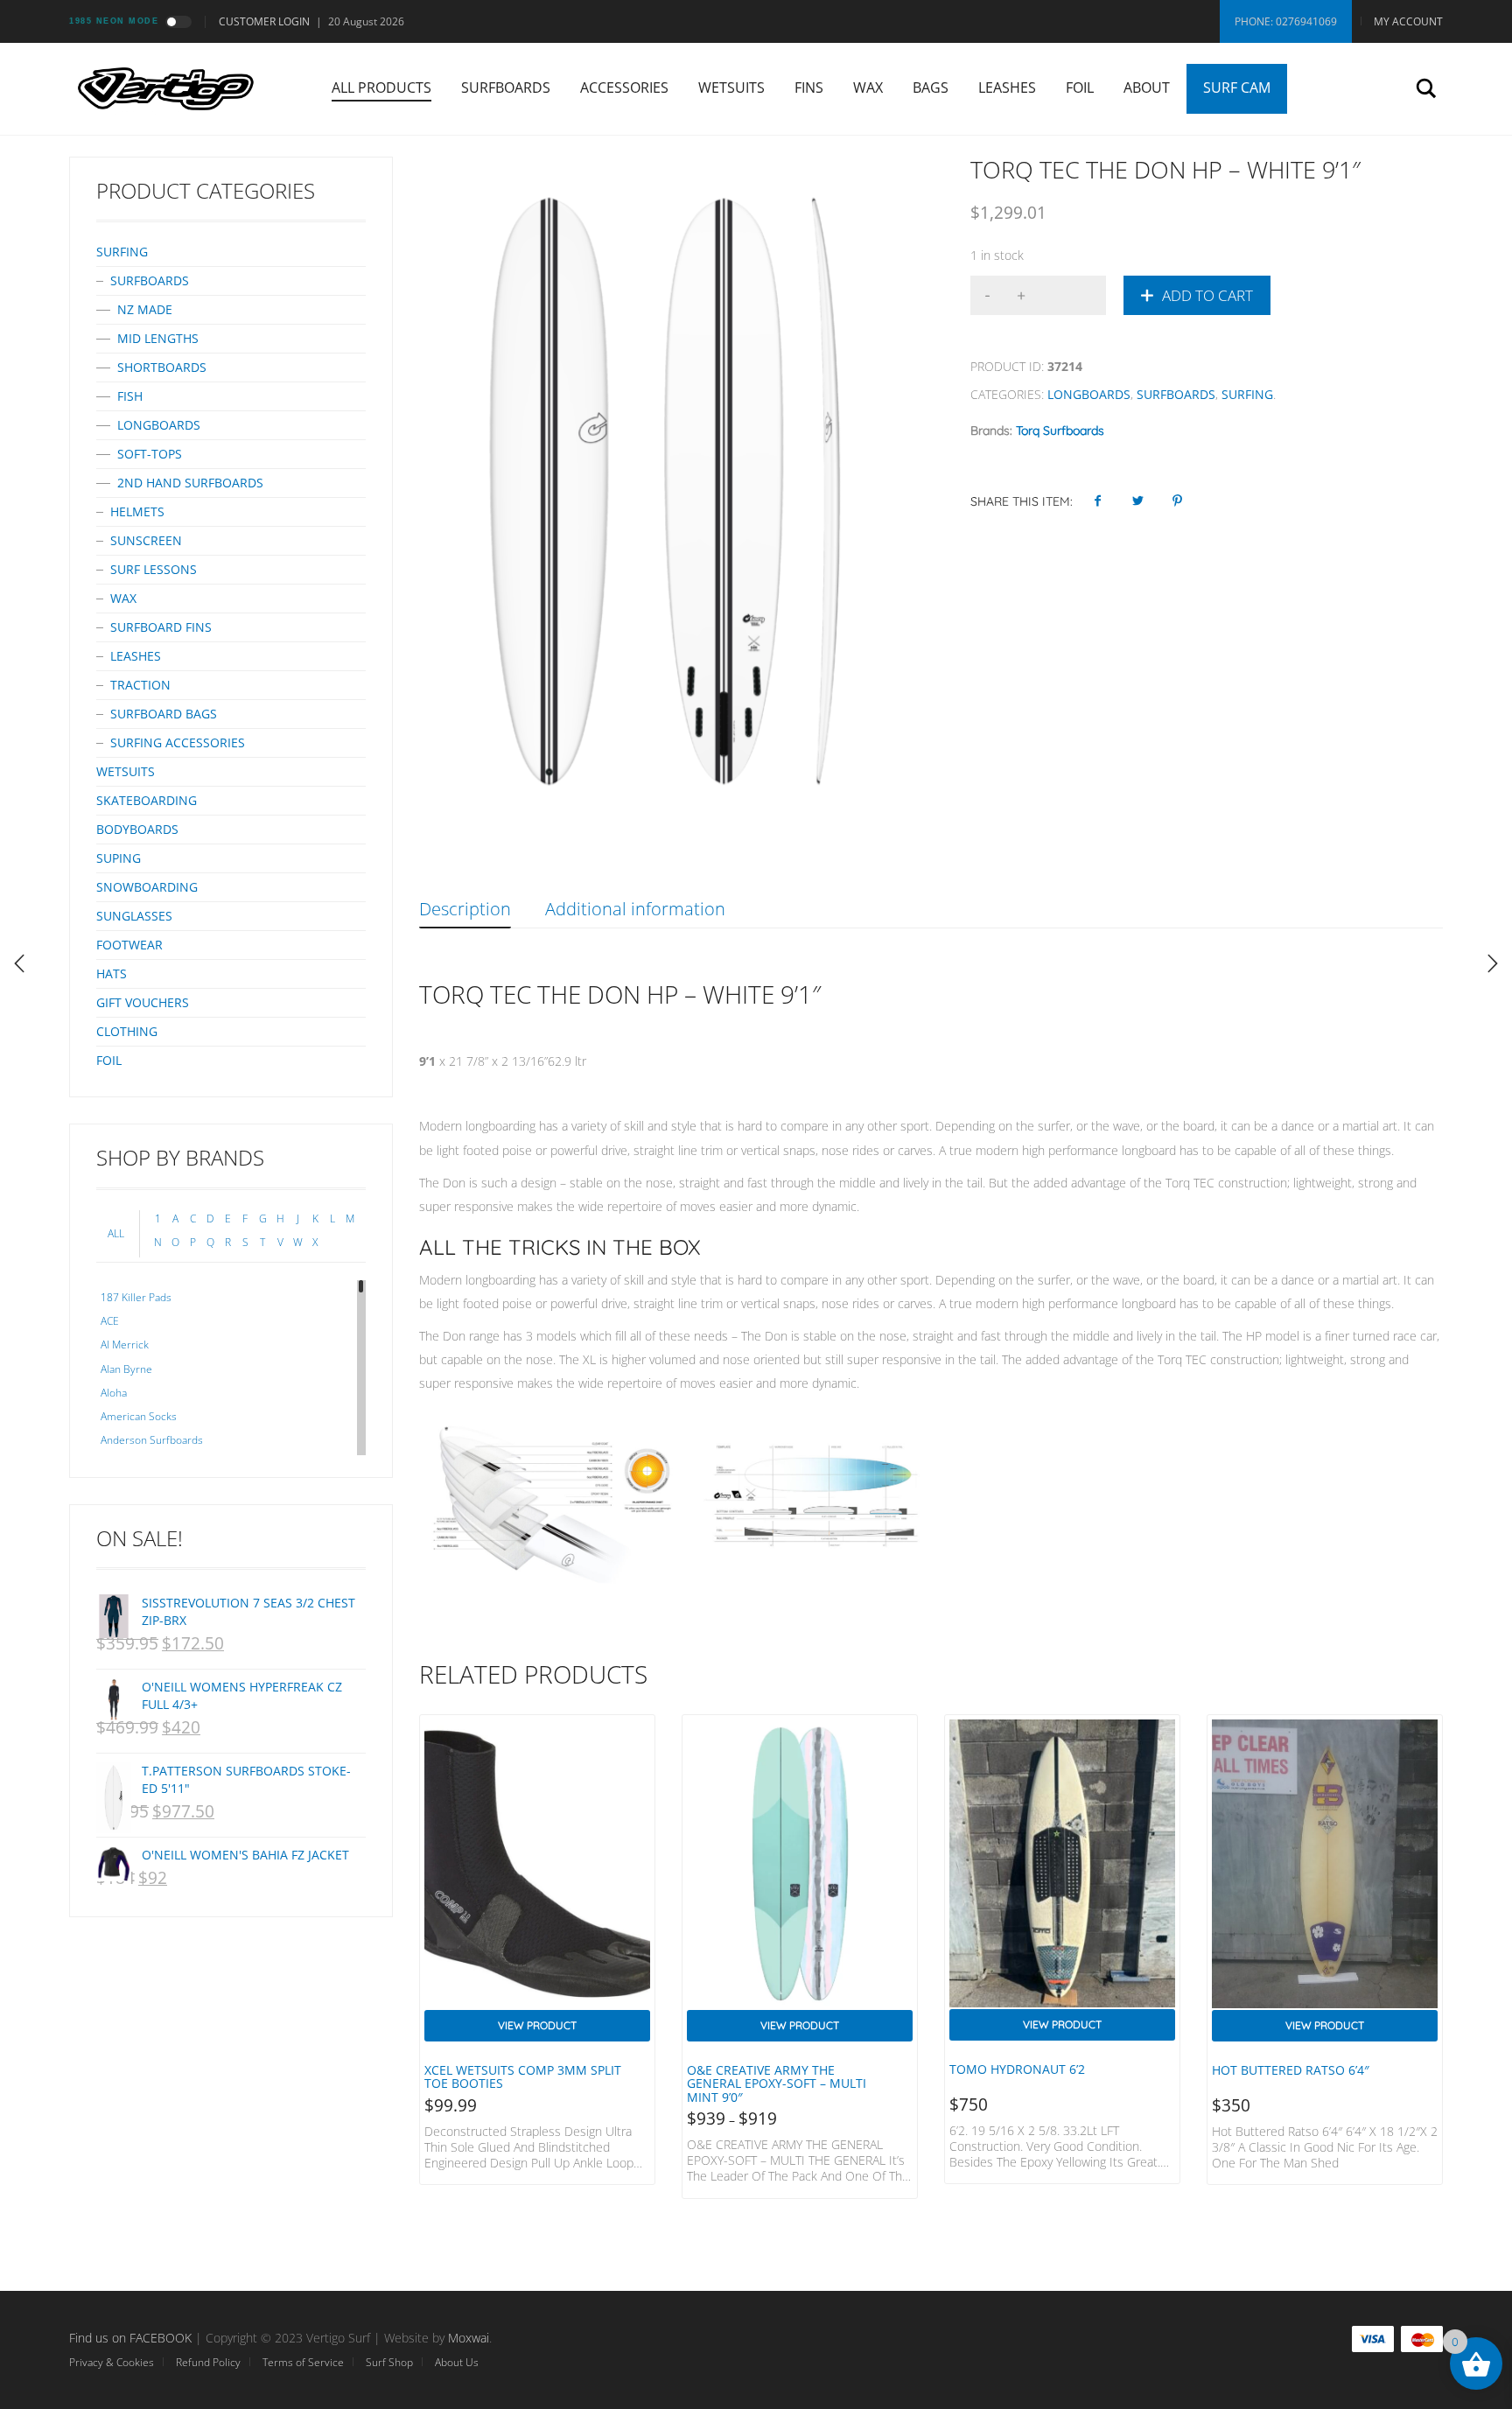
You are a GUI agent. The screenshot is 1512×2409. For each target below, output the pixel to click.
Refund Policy (208, 2362)
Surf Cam (1237, 88)
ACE (110, 1321)
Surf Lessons (154, 569)
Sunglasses (134, 916)
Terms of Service (303, 2362)
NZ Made (145, 309)
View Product (537, 2025)
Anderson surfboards (152, 1440)
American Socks (139, 1416)
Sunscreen (146, 540)
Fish (130, 396)
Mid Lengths (158, 338)
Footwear (129, 945)
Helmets (137, 511)
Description (465, 909)
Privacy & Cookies (112, 2362)
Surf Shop (389, 2362)
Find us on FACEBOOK (130, 2338)
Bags (931, 88)
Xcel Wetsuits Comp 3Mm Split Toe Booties (523, 2076)
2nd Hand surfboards (190, 483)
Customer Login (264, 21)
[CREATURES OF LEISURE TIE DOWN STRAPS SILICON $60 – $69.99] (1493, 963)
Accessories (624, 88)
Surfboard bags (164, 714)
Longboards (1089, 394)
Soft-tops (150, 454)
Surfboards (506, 88)
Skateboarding (147, 800)
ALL (116, 1233)
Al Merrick (125, 1345)
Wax (868, 88)
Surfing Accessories (178, 742)
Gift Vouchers (143, 1002)
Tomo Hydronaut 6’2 (1017, 2069)
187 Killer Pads (136, 1297)
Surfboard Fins (161, 627)
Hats (112, 973)
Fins (809, 88)
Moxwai (469, 2338)
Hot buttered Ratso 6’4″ (1291, 2070)
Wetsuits (731, 88)
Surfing (1247, 394)
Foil (1080, 88)
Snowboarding (147, 887)
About (1147, 88)
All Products (381, 88)
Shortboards (162, 367)
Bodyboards (137, 829)
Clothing (127, 1031)
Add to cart (1207, 295)
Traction (140, 685)
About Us (457, 2362)
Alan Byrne (126, 1369)
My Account (1408, 21)
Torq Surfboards (1060, 431)
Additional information (635, 909)
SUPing (119, 858)
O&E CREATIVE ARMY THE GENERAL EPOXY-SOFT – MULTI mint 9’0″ (777, 2083)
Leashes (1007, 88)
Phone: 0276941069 (1286, 21)
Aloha (114, 1393)
